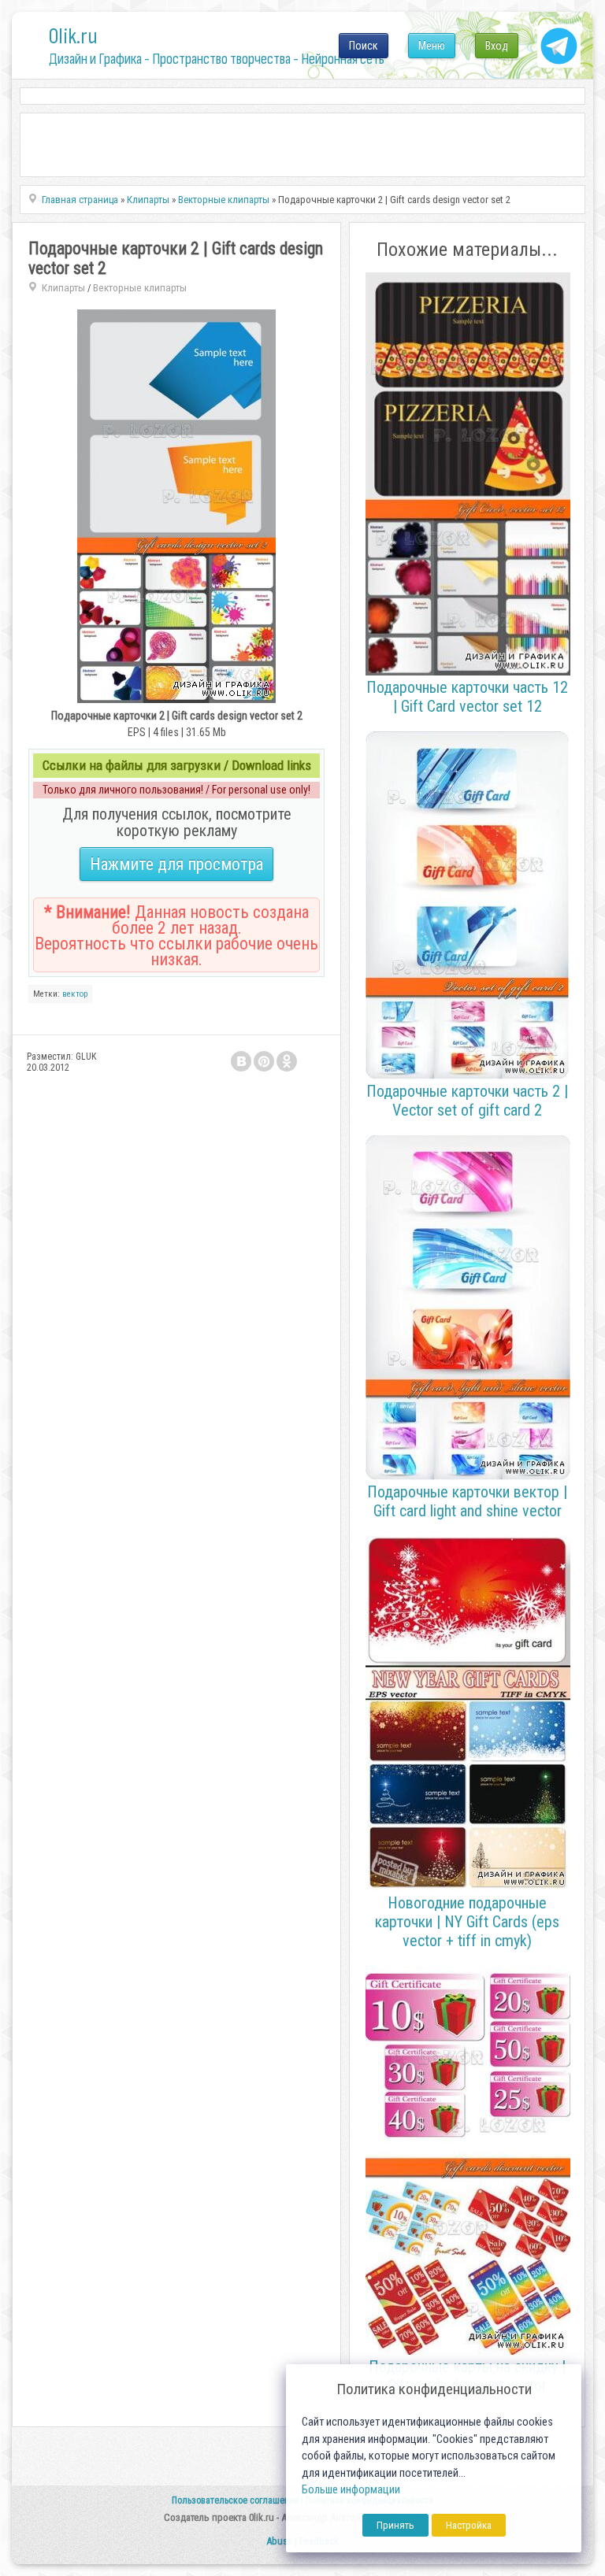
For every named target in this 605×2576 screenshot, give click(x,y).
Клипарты (63, 288)
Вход (497, 46)
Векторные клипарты (140, 288)
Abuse (279, 2541)
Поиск (364, 46)
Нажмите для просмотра (176, 864)
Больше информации (351, 2490)
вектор (75, 994)
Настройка (469, 2525)
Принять (395, 2525)
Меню (432, 46)
